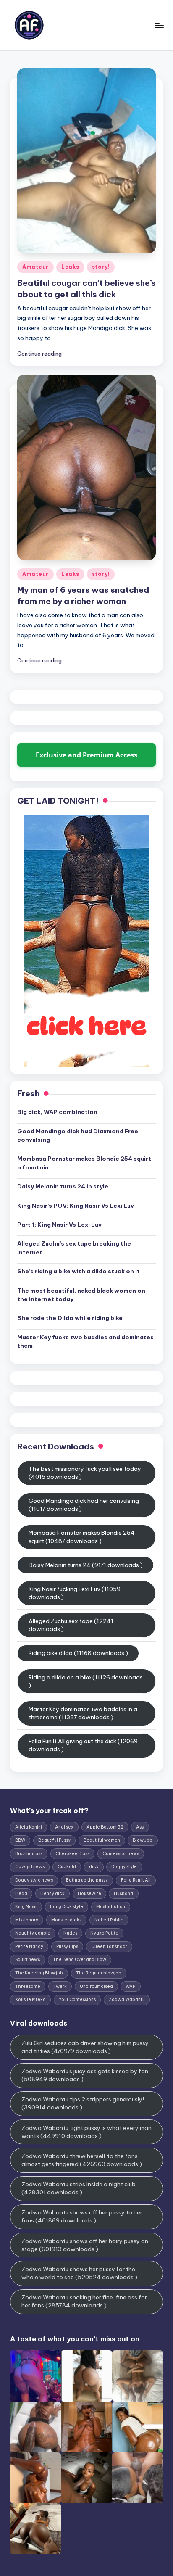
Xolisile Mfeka (30, 1999)
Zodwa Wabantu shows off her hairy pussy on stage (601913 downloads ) (85, 2245)
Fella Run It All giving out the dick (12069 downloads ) (83, 1745)
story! (101, 267)
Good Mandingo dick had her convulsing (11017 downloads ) (84, 1505)
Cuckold (67, 1867)
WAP (130, 1986)
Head (21, 1894)
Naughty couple (33, 1933)
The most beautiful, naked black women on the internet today (81, 1295)
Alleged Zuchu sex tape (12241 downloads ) (71, 1625)
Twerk (60, 1986)
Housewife (89, 1894)
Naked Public (109, 1920)
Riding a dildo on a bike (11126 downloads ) (86, 1681)
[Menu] (159, 25)
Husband (123, 1894)
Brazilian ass (29, 1854)
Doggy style (124, 1867)
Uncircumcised (96, 1986)
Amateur (35, 267)
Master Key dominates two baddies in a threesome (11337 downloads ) (83, 1713)
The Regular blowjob (99, 1973)
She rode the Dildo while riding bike (70, 1318)
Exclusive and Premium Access (86, 755)
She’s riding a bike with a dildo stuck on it (79, 1271)
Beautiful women (102, 1840)
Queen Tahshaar (109, 1947)
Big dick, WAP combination (57, 1112)
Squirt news (28, 1960)
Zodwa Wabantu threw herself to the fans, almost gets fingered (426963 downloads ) (82, 2160)
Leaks (70, 267)
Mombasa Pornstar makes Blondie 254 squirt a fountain (84, 1163)
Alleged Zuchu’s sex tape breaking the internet (74, 1248)
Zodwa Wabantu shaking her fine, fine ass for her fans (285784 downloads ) (84, 2301)
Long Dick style (67, 1907)
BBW (20, 1840)
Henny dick (52, 1894)
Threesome (28, 1986)
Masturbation (111, 1907)
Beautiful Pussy (54, 1840)
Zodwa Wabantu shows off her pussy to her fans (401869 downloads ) (82, 2216)
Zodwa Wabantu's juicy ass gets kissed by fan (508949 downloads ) (85, 2075)
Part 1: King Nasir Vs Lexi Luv (59, 1225)
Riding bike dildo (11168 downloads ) (78, 1653)
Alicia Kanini (29, 1827)
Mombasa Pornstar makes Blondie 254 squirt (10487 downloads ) (82, 1537)
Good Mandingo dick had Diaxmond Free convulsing (78, 1135)
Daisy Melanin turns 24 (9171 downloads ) (86, 1565)
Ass (140, 1827)
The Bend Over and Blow (80, 1960)
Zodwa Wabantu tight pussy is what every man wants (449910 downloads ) (86, 2132)
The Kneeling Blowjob (39, 1973)
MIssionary (27, 1920)
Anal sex (64, 1827)
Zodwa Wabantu (127, 1999)
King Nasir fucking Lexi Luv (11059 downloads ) (75, 1593)
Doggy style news (34, 1880)
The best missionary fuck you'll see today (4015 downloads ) (85, 1473)
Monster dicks (66, 1920)
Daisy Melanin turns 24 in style (63, 1186)
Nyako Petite (104, 1933)
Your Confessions (77, 1999)
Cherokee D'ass (72, 1854)
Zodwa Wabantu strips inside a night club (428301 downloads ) (79, 2188)
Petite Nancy (29, 1947)
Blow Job (143, 1840)
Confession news (121, 1854)
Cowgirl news (30, 1867)
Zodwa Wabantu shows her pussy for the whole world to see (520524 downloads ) (79, 2273)
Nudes (70, 1933)
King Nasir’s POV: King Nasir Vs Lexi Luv (76, 1206)
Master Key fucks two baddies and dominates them (85, 1341)
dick (94, 1867)
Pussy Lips (67, 1947)
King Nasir (26, 1907)
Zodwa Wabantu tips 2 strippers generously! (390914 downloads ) (83, 2103)
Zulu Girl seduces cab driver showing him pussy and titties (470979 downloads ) (85, 2047)
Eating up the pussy (87, 1880)
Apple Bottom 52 (105, 1827)
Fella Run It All (136, 1880)
